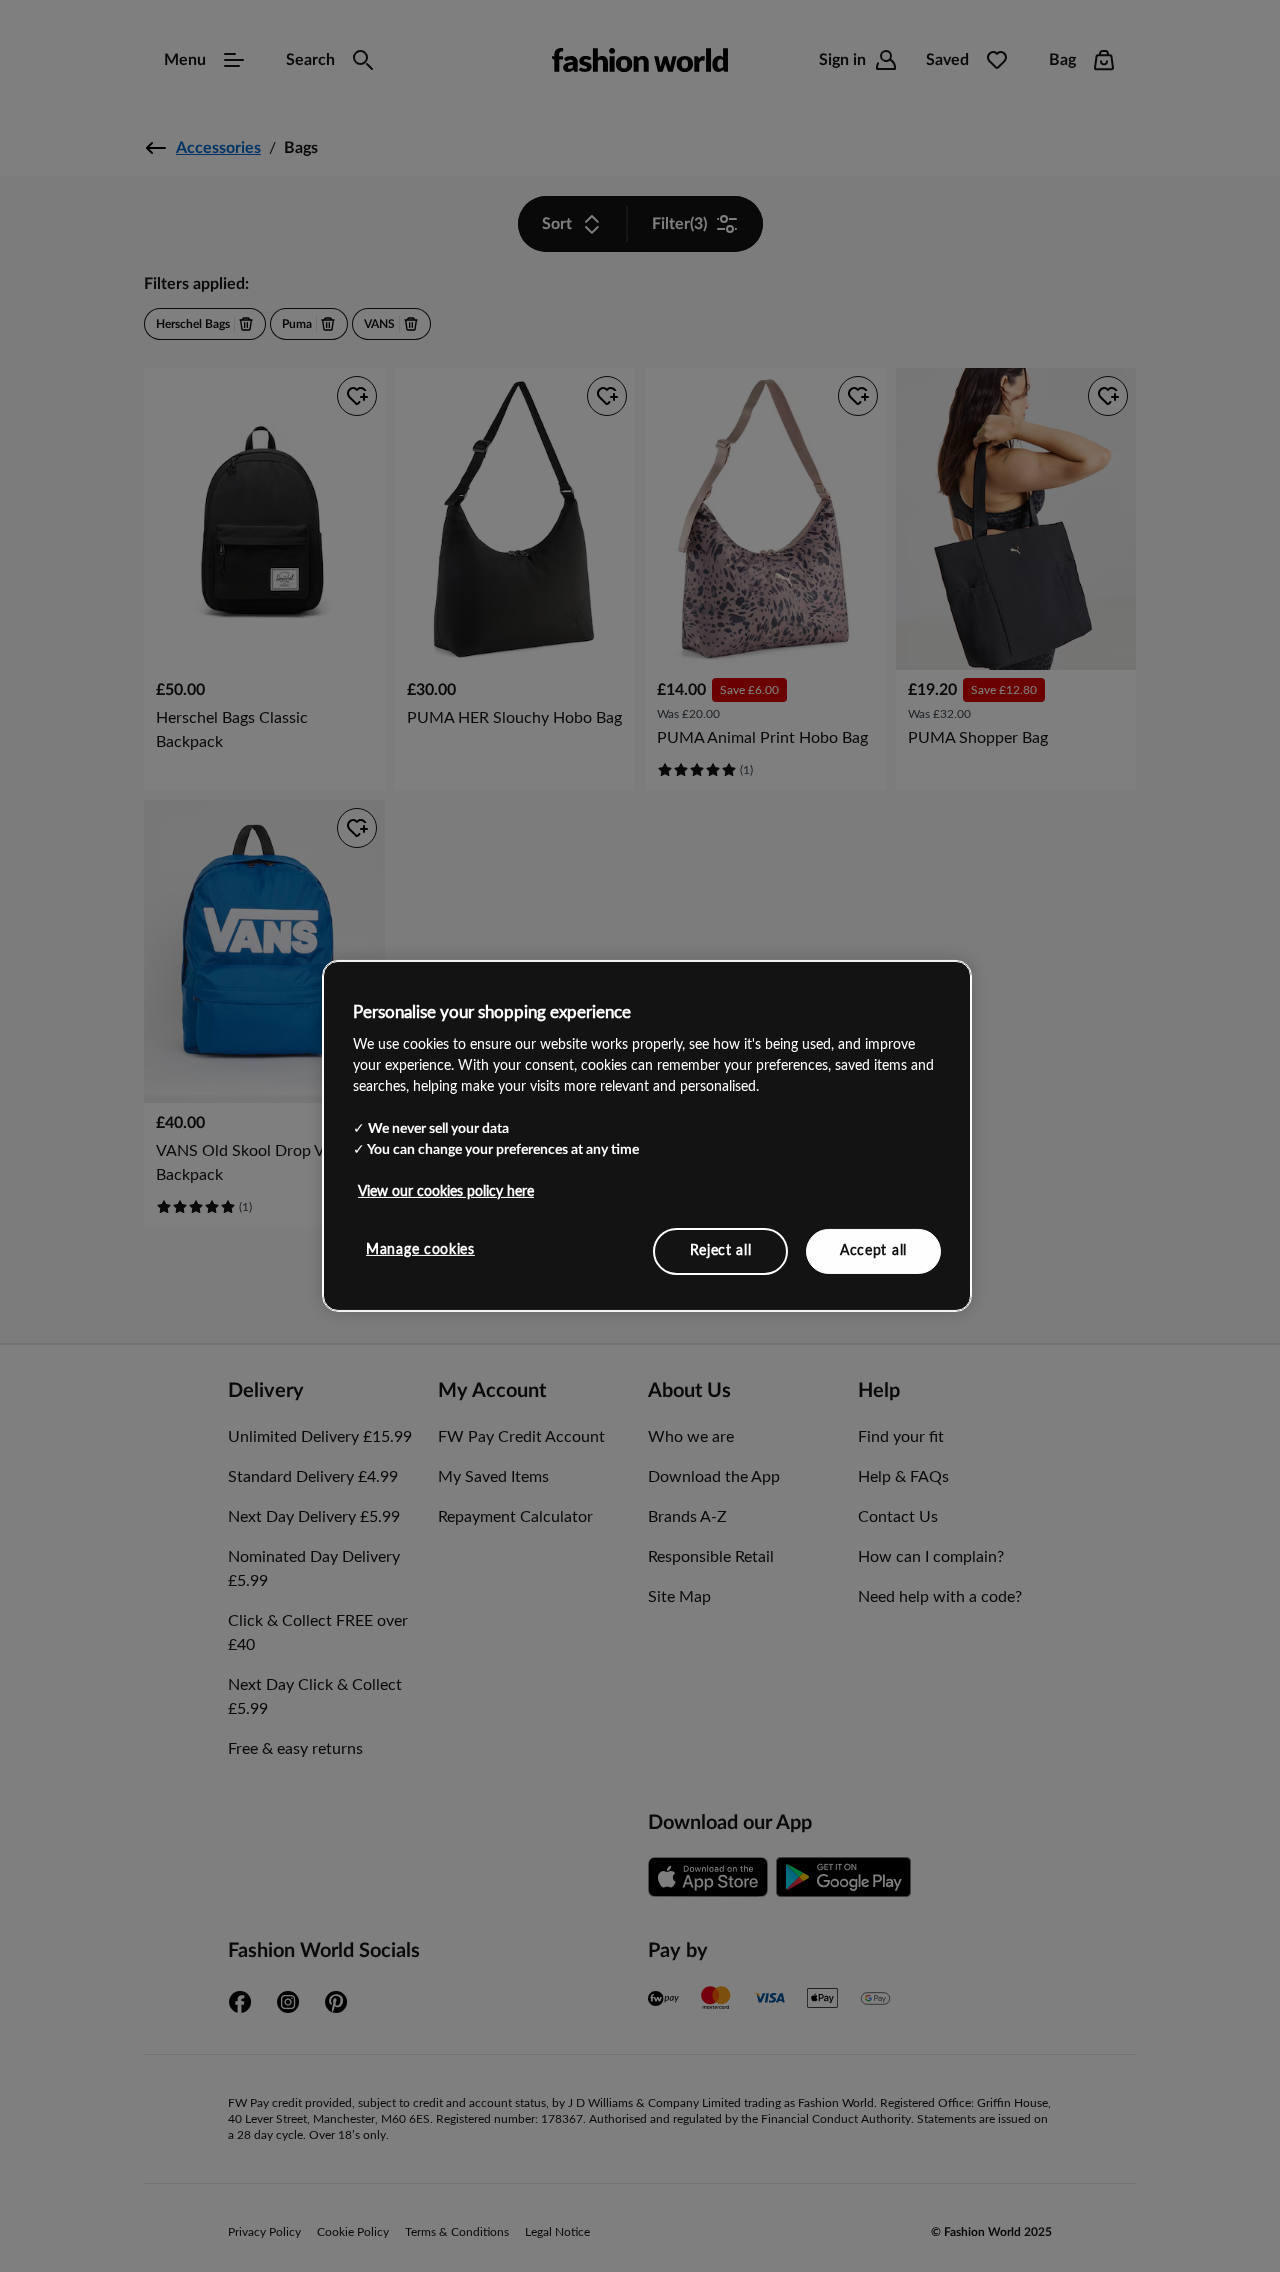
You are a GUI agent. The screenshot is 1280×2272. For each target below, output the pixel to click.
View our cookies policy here (446, 1191)
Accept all (873, 1250)
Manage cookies (420, 1249)
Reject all (721, 1250)
